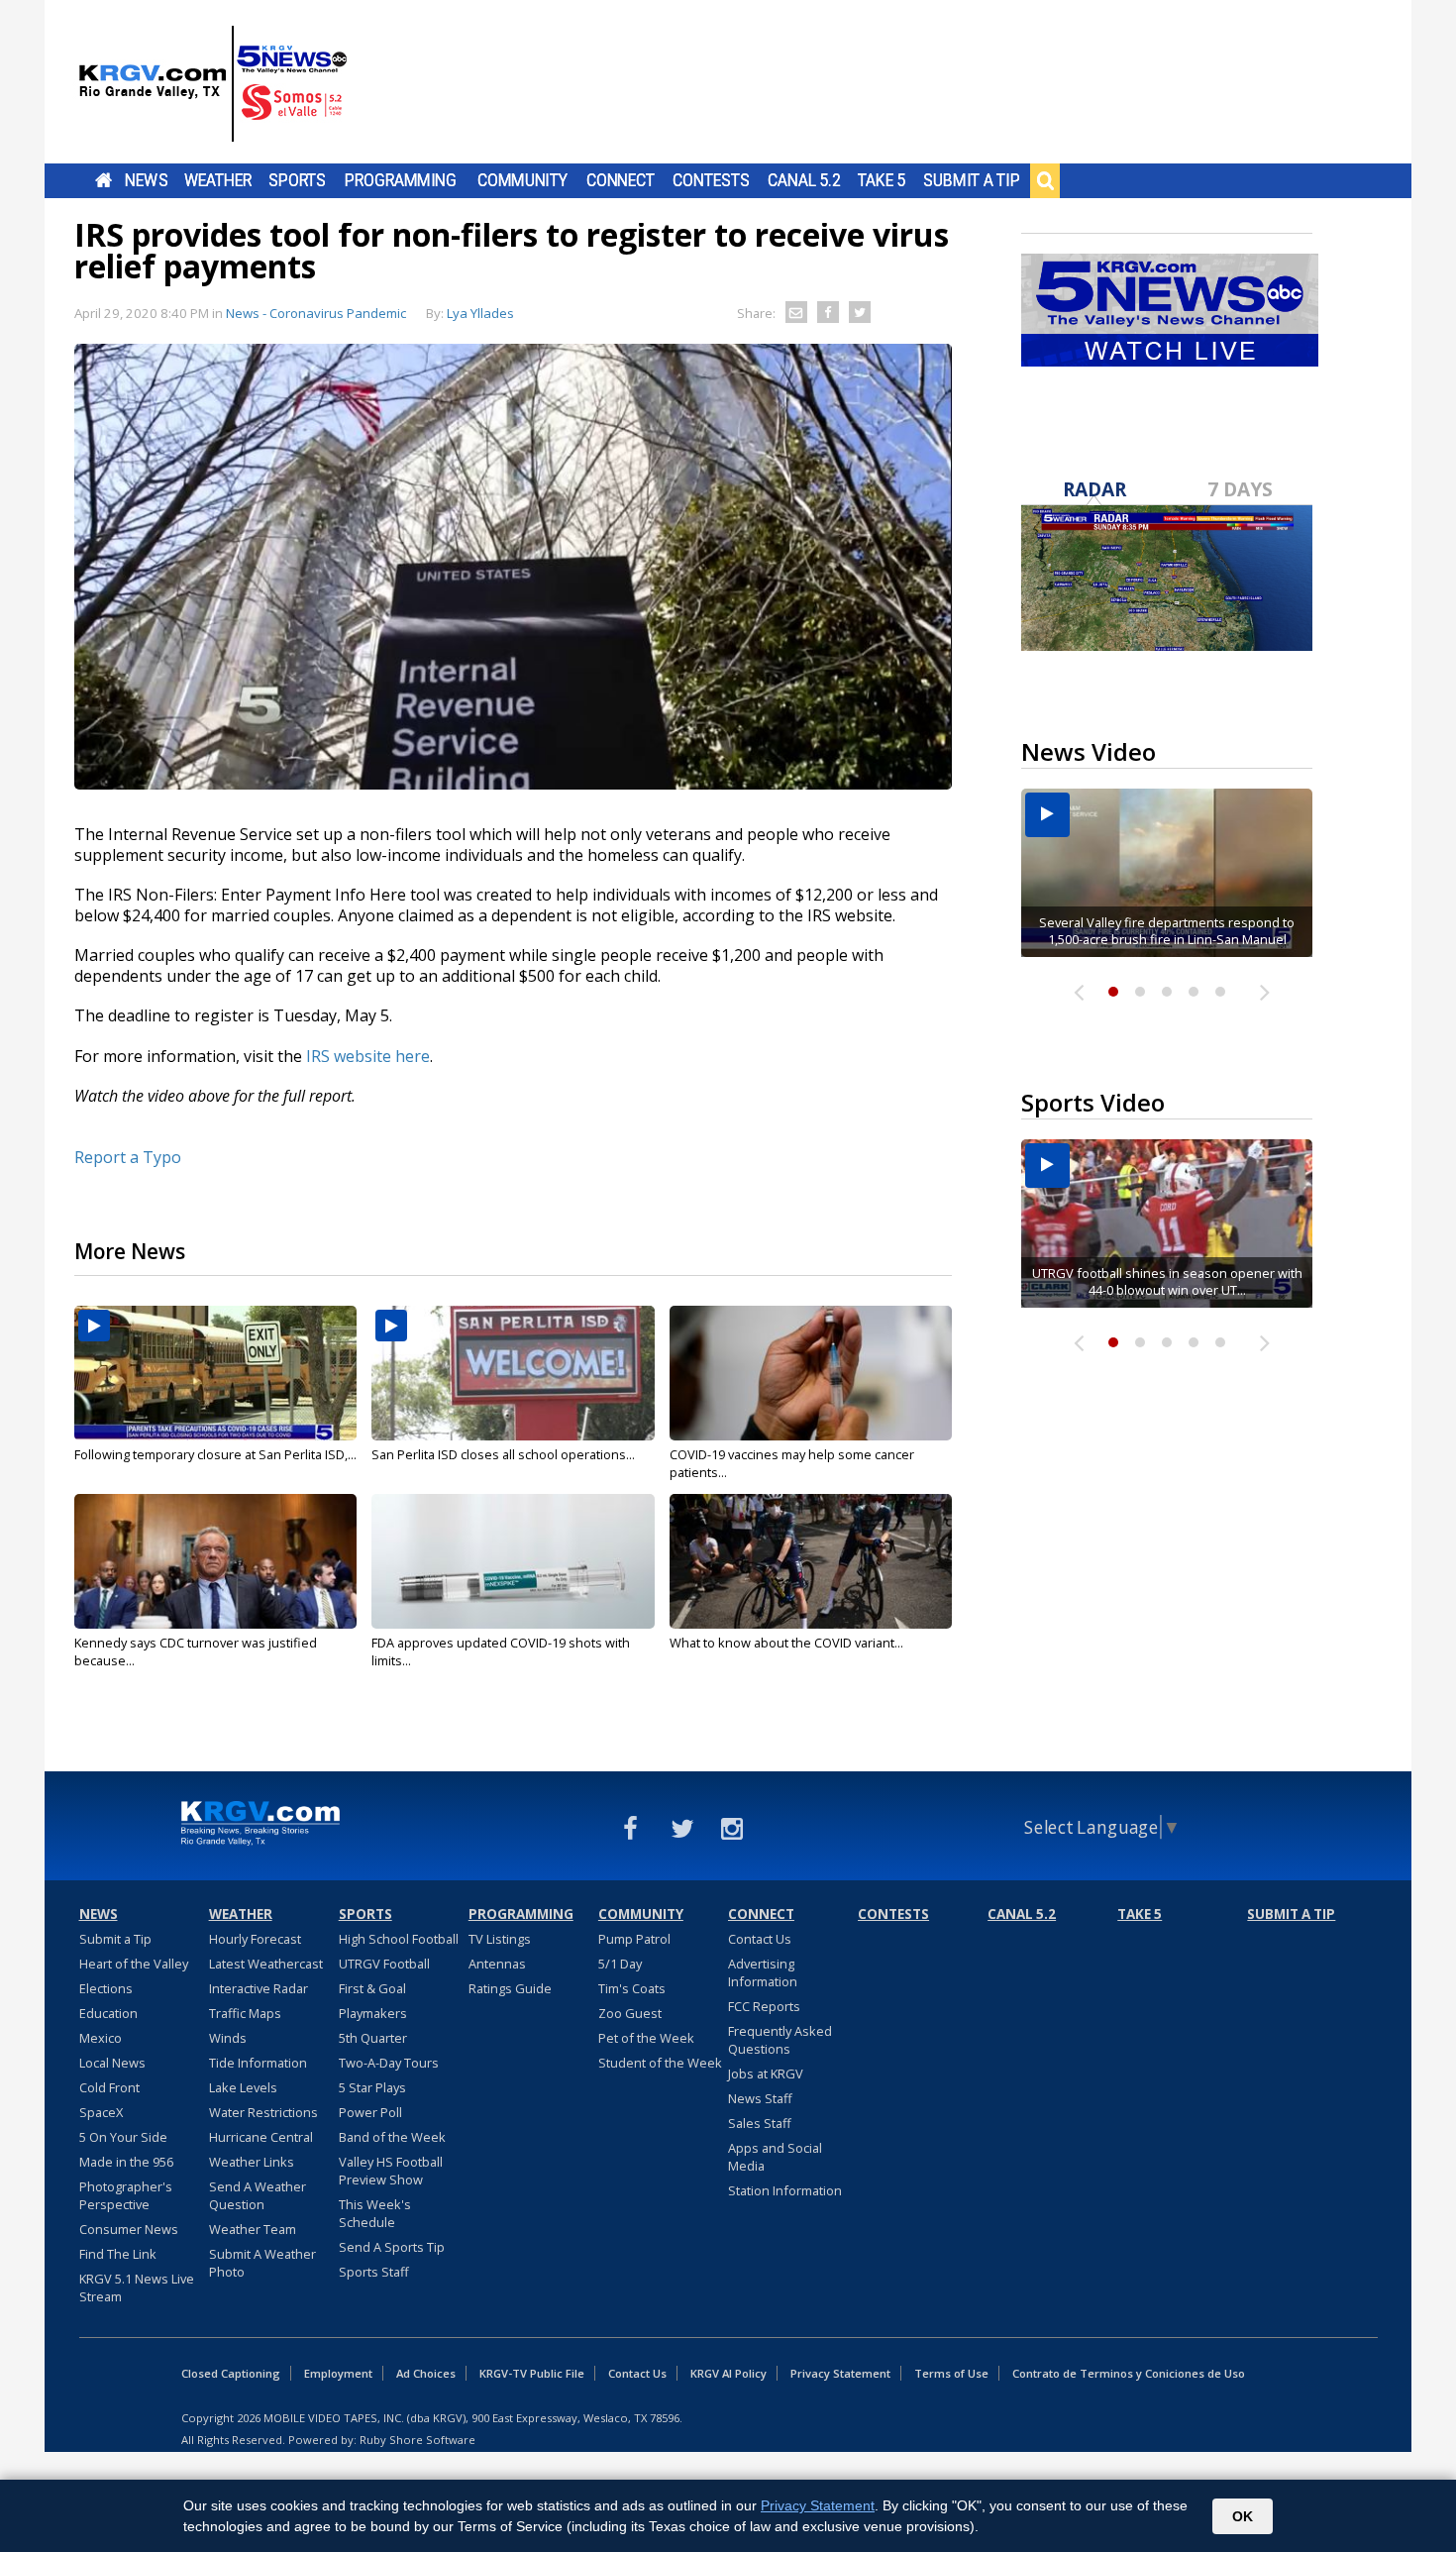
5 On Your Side (123, 2137)
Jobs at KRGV (766, 2073)
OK (1243, 2516)
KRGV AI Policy (728, 2373)
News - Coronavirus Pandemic (316, 313)
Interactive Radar (259, 1988)
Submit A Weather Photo (262, 2263)
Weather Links (252, 2162)
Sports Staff (374, 2272)
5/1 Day (620, 1964)
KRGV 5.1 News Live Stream (137, 2287)
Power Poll (370, 2112)
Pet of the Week (646, 2038)
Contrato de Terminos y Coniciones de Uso (1129, 2373)
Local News (112, 2063)
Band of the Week (392, 2137)
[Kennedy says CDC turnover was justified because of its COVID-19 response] (215, 1561)
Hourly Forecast (255, 1939)
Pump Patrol (634, 1939)
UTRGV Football (384, 1964)
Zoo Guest (630, 2013)
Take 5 (882, 180)
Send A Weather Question (258, 2195)
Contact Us (760, 1939)
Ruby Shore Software (417, 2440)
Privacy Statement (840, 2373)
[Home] (213, 84)
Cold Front (109, 2087)
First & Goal (372, 1988)
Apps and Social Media (775, 2157)
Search (1045, 180)
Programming (401, 180)
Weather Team (253, 2229)
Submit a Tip (971, 180)
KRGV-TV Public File (532, 2373)
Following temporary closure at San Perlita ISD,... (215, 1454)
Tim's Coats (632, 1988)
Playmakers (373, 2013)
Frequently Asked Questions (780, 2040)
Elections (106, 1988)
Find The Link (118, 2254)
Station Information (785, 2190)
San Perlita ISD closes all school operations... (503, 1454)
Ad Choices (426, 2373)
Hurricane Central (261, 2137)
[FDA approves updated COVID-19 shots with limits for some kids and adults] (513, 1561)
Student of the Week (660, 2063)
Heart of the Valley (134, 1964)
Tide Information (258, 2063)
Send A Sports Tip (392, 2247)
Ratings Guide (510, 1988)
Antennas (497, 1964)
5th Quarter (373, 2038)
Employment (338, 2373)
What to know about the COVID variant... (786, 1643)
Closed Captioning (231, 2373)
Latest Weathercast (266, 1964)
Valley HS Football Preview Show (391, 2171)
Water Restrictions (263, 2112)
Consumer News (129, 2229)
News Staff (760, 2098)
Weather (218, 180)
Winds (228, 2038)
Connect (621, 180)
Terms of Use (951, 2373)
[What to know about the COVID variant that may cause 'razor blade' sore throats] (811, 1561)
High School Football (399, 1939)
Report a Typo (128, 1157)
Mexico (101, 2038)
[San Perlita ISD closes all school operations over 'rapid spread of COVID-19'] (513, 1373)
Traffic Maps (245, 2013)
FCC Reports (764, 2006)
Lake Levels (243, 2087)
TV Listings (500, 1939)
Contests (711, 180)
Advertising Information (763, 1972)
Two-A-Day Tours (389, 2063)
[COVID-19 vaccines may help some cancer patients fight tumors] (811, 1373)
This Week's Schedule (375, 2213)
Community (522, 180)
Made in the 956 (126, 2162)
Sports (297, 180)
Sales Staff (760, 2123)
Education (108, 2013)
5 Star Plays (372, 2087)
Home (104, 180)
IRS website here (368, 1056)
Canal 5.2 (804, 180)
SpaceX (101, 2112)
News (146, 180)
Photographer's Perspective (126, 2195)
